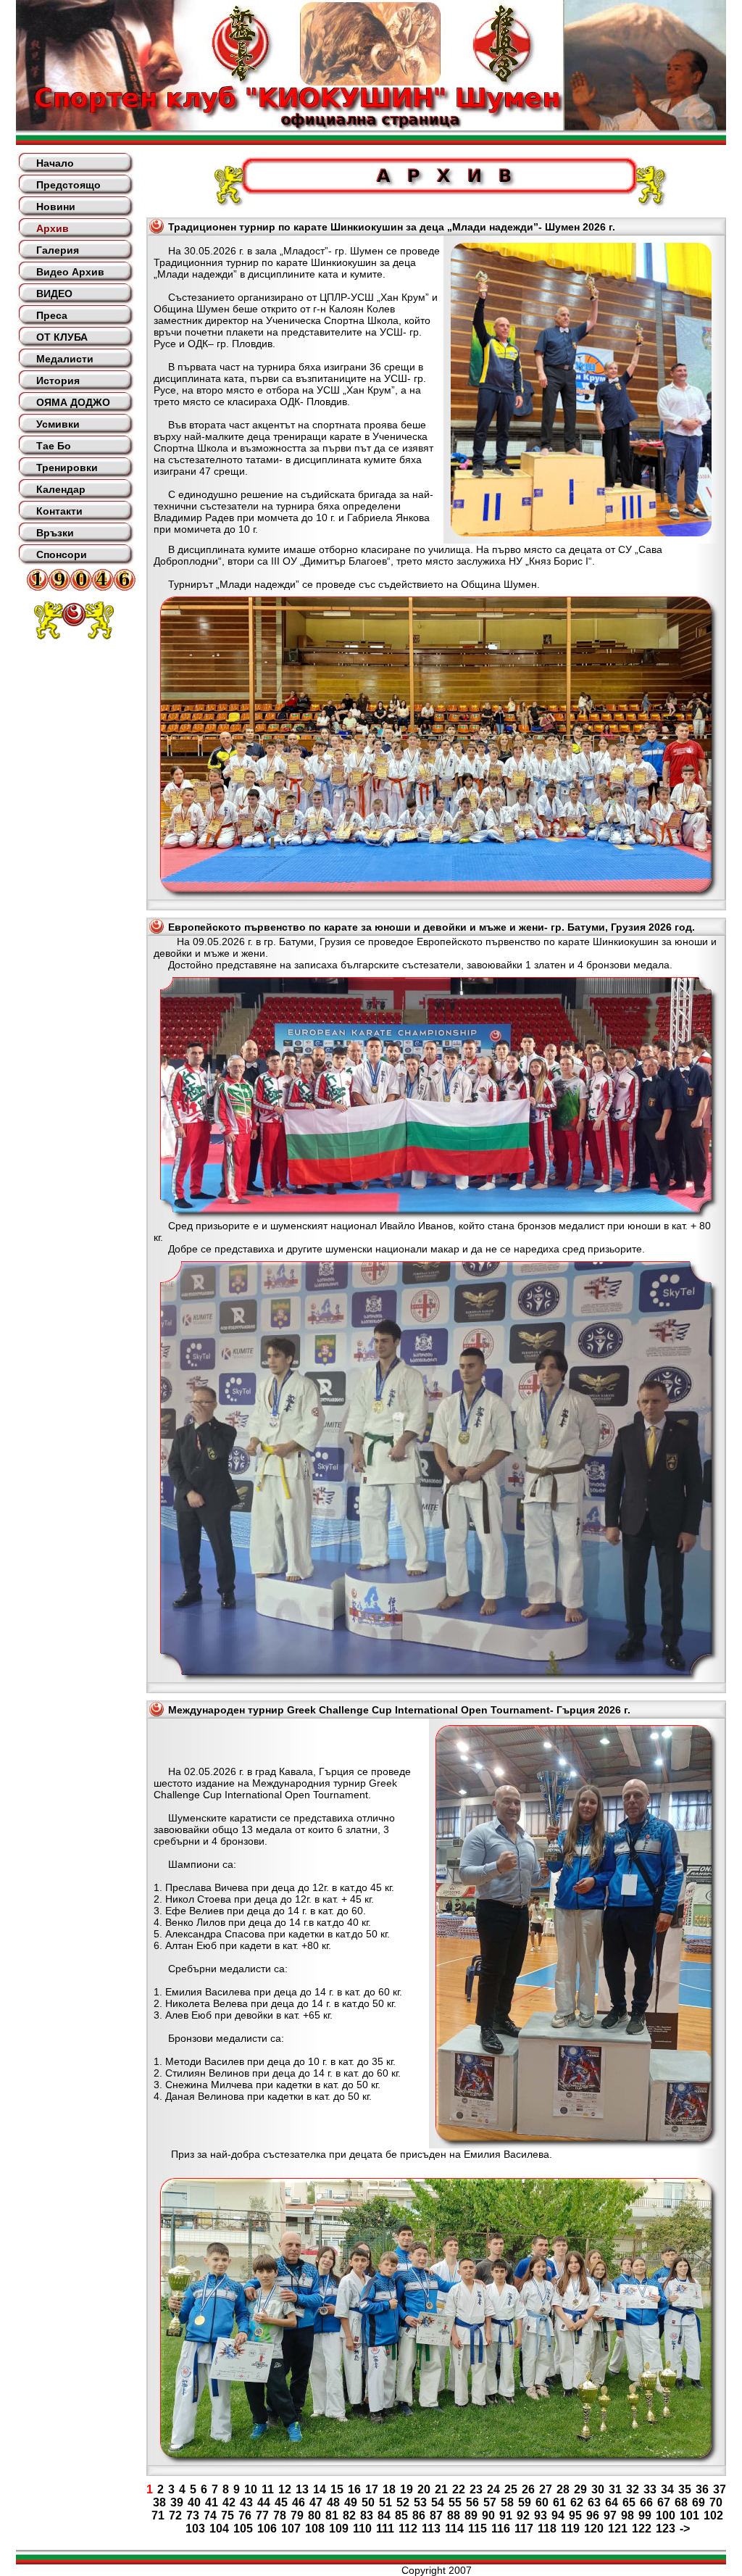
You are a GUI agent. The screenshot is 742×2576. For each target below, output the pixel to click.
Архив (53, 228)
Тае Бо (54, 446)
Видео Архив (70, 272)
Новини (56, 207)
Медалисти (65, 359)
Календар (61, 489)
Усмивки (58, 424)
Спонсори (62, 554)
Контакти (59, 511)
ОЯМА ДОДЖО (73, 402)
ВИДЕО (54, 294)
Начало (55, 163)
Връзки (55, 533)
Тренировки (67, 468)
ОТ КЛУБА (62, 337)
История (58, 381)
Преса (52, 315)
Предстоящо (68, 185)
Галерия (58, 250)
